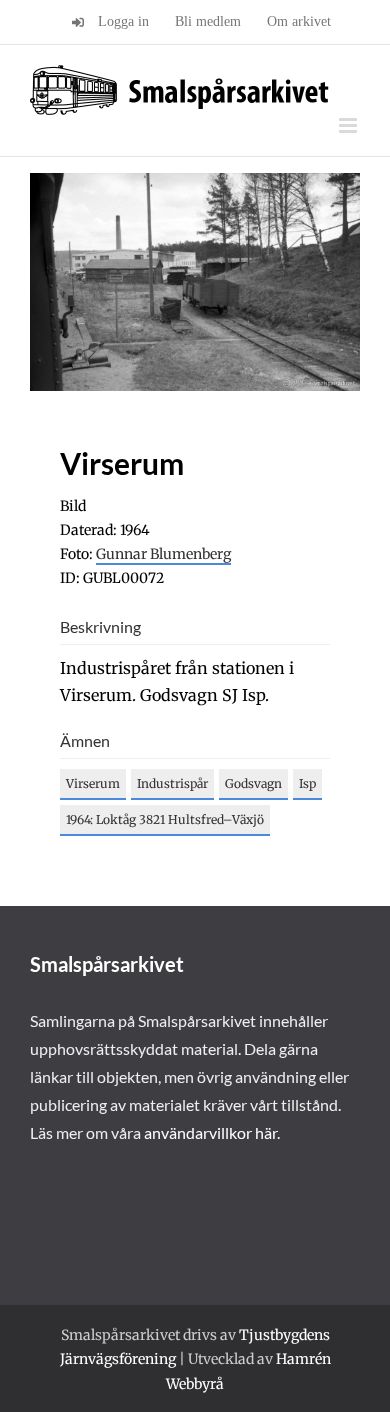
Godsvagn (253, 783)
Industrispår (172, 783)
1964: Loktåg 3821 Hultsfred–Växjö (165, 819)
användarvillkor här (210, 1132)
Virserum (93, 783)
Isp (307, 783)
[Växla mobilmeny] (349, 125)
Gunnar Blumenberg (163, 554)
